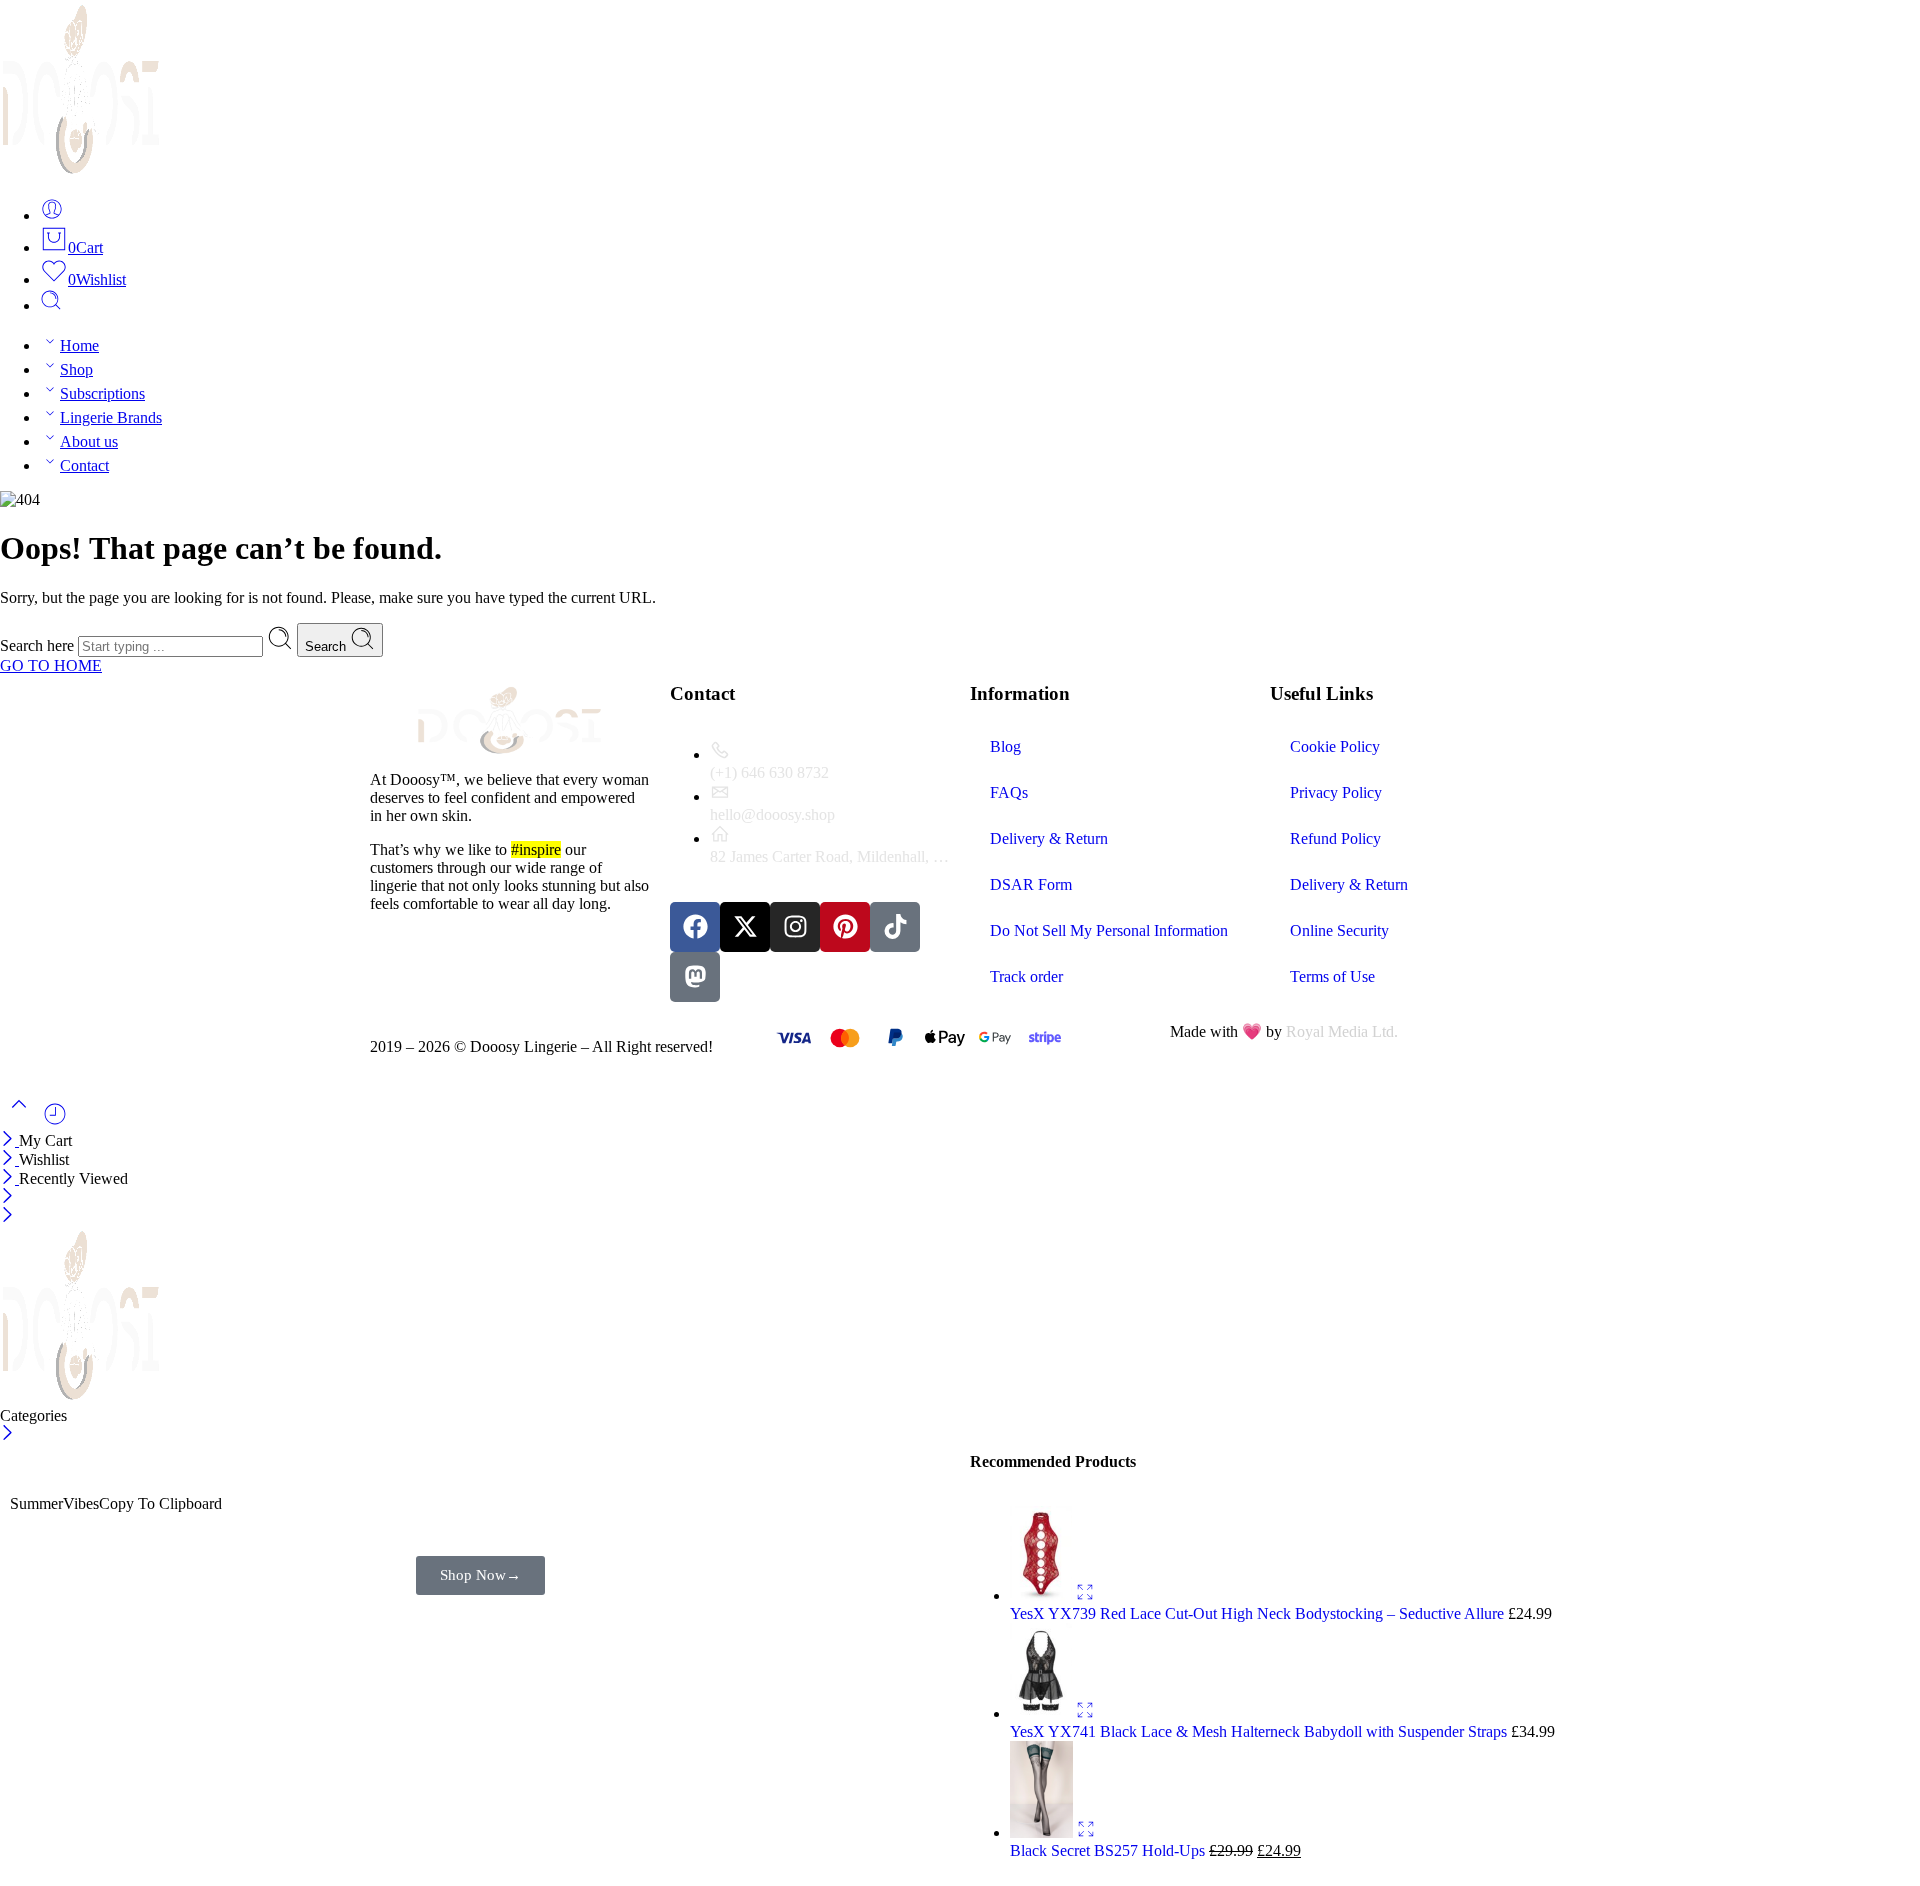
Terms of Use (1332, 976)
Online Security (1339, 930)
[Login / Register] (52, 215)
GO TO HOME (51, 665)
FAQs (1009, 792)
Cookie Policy (1335, 746)
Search (327, 646)
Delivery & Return (1049, 838)
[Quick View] (1085, 1595)
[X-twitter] (745, 927)
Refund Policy (1335, 838)
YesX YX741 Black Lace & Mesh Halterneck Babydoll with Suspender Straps (1260, 1731)
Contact (84, 465)
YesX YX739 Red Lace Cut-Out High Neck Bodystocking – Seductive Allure (1259, 1613)
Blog (1005, 746)
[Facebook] (695, 927)
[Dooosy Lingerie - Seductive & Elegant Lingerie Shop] (81, 171)
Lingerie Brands (111, 417)
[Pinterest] (845, 927)
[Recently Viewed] (55, 1121)
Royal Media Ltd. (1342, 1031)
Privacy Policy (1336, 792)
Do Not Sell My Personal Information (1109, 930)
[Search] (51, 305)
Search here (39, 645)
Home (79, 345)
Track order (1026, 976)
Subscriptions (102, 393)
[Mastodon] (695, 977)
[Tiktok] (895, 927)
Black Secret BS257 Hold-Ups (1109, 1850)
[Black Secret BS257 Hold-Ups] (1043, 1832)
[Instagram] (795, 927)
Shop (76, 369)
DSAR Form (1031, 884)
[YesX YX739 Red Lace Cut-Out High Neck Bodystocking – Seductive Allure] (1043, 1595)
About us (89, 441)
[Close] (9, 1140)
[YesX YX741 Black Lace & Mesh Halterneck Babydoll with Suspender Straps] (1043, 1713)
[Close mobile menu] (7, 1216)
